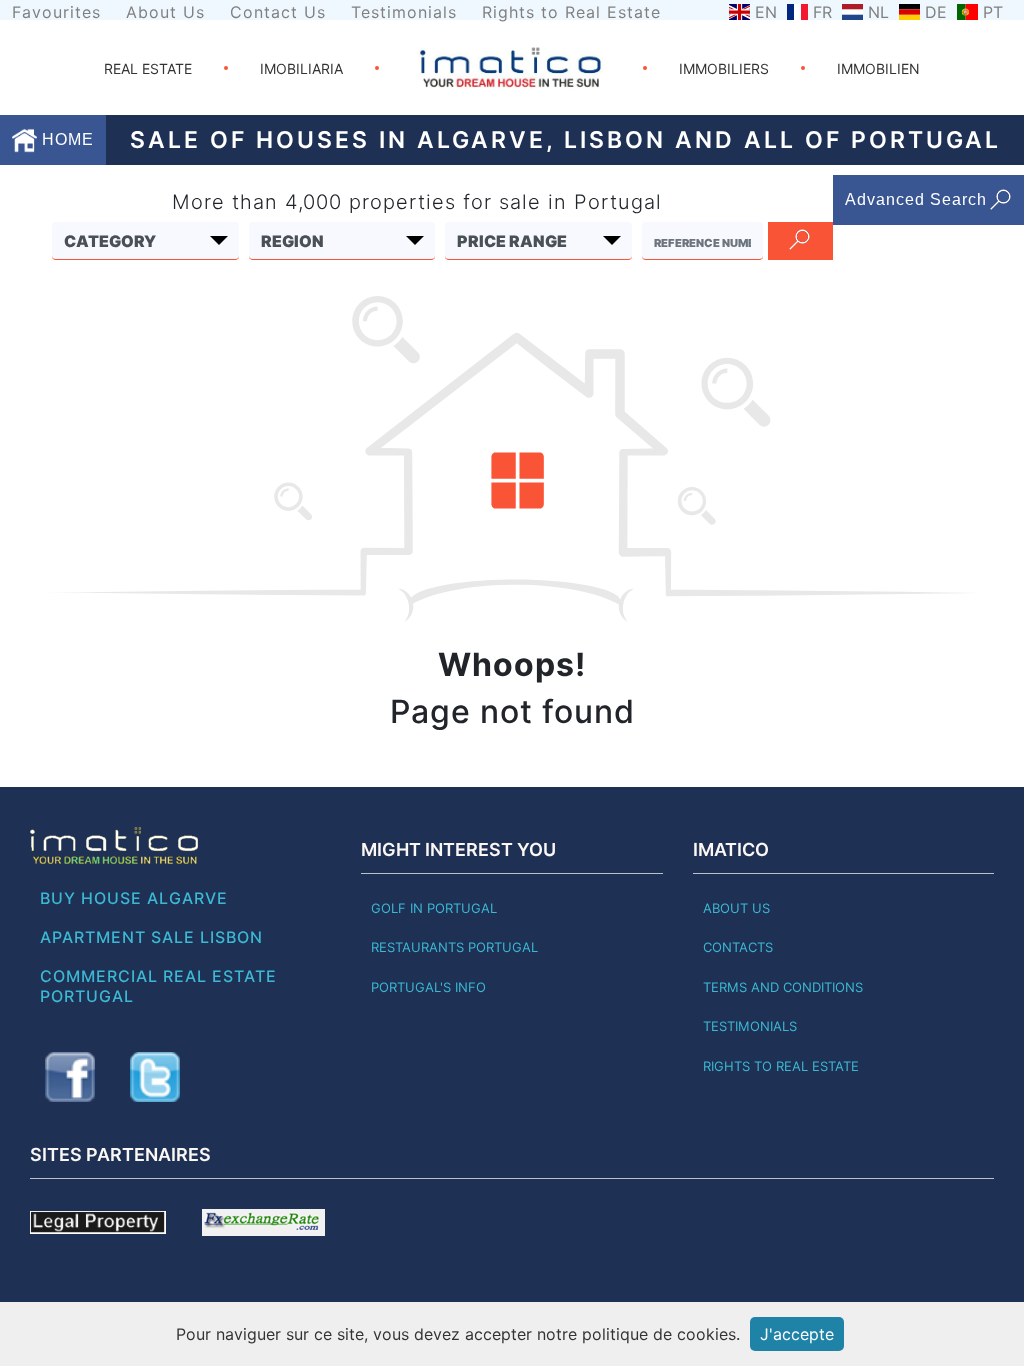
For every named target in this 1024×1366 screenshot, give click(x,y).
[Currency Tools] (263, 1221)
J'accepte (797, 1334)
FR (822, 12)
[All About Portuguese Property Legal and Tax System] (98, 1221)
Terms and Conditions (783, 987)
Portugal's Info (428, 987)
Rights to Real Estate (571, 12)
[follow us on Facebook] (70, 1077)
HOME (65, 139)
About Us (165, 12)
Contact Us (278, 12)
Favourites (56, 12)
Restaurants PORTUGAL (454, 947)
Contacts (738, 947)
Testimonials (404, 12)
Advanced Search (916, 199)
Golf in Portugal (434, 908)
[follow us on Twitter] (155, 1077)
